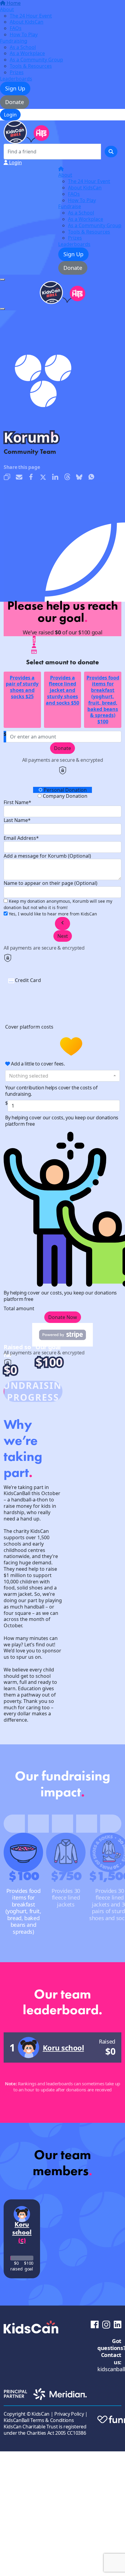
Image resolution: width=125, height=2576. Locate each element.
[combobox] (62, 1076)
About (7, 9)
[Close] (2, 309)
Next (63, 936)
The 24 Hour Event (31, 16)
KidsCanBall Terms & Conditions (39, 2420)
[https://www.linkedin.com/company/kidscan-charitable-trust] (118, 2324)
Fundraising (14, 41)
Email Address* (21, 838)
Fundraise (70, 206)
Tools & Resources (31, 66)
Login (10, 115)
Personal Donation (65, 790)
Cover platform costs (30, 1027)
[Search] (111, 152)
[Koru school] (29, 2047)
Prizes (17, 72)
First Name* (17, 802)
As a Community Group (36, 60)
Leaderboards (16, 79)
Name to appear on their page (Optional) (51, 883)
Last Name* (17, 820)
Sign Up (15, 88)
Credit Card (28, 980)
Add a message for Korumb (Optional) (47, 856)
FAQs (16, 28)
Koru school (63, 2048)
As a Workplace (27, 53)
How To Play (24, 34)
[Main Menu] (2, 280)
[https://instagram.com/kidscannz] (106, 2324)
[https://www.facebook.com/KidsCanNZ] (95, 2324)
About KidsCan (27, 22)
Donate (15, 102)
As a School (23, 47)
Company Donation (64, 796)
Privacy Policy (69, 2414)
